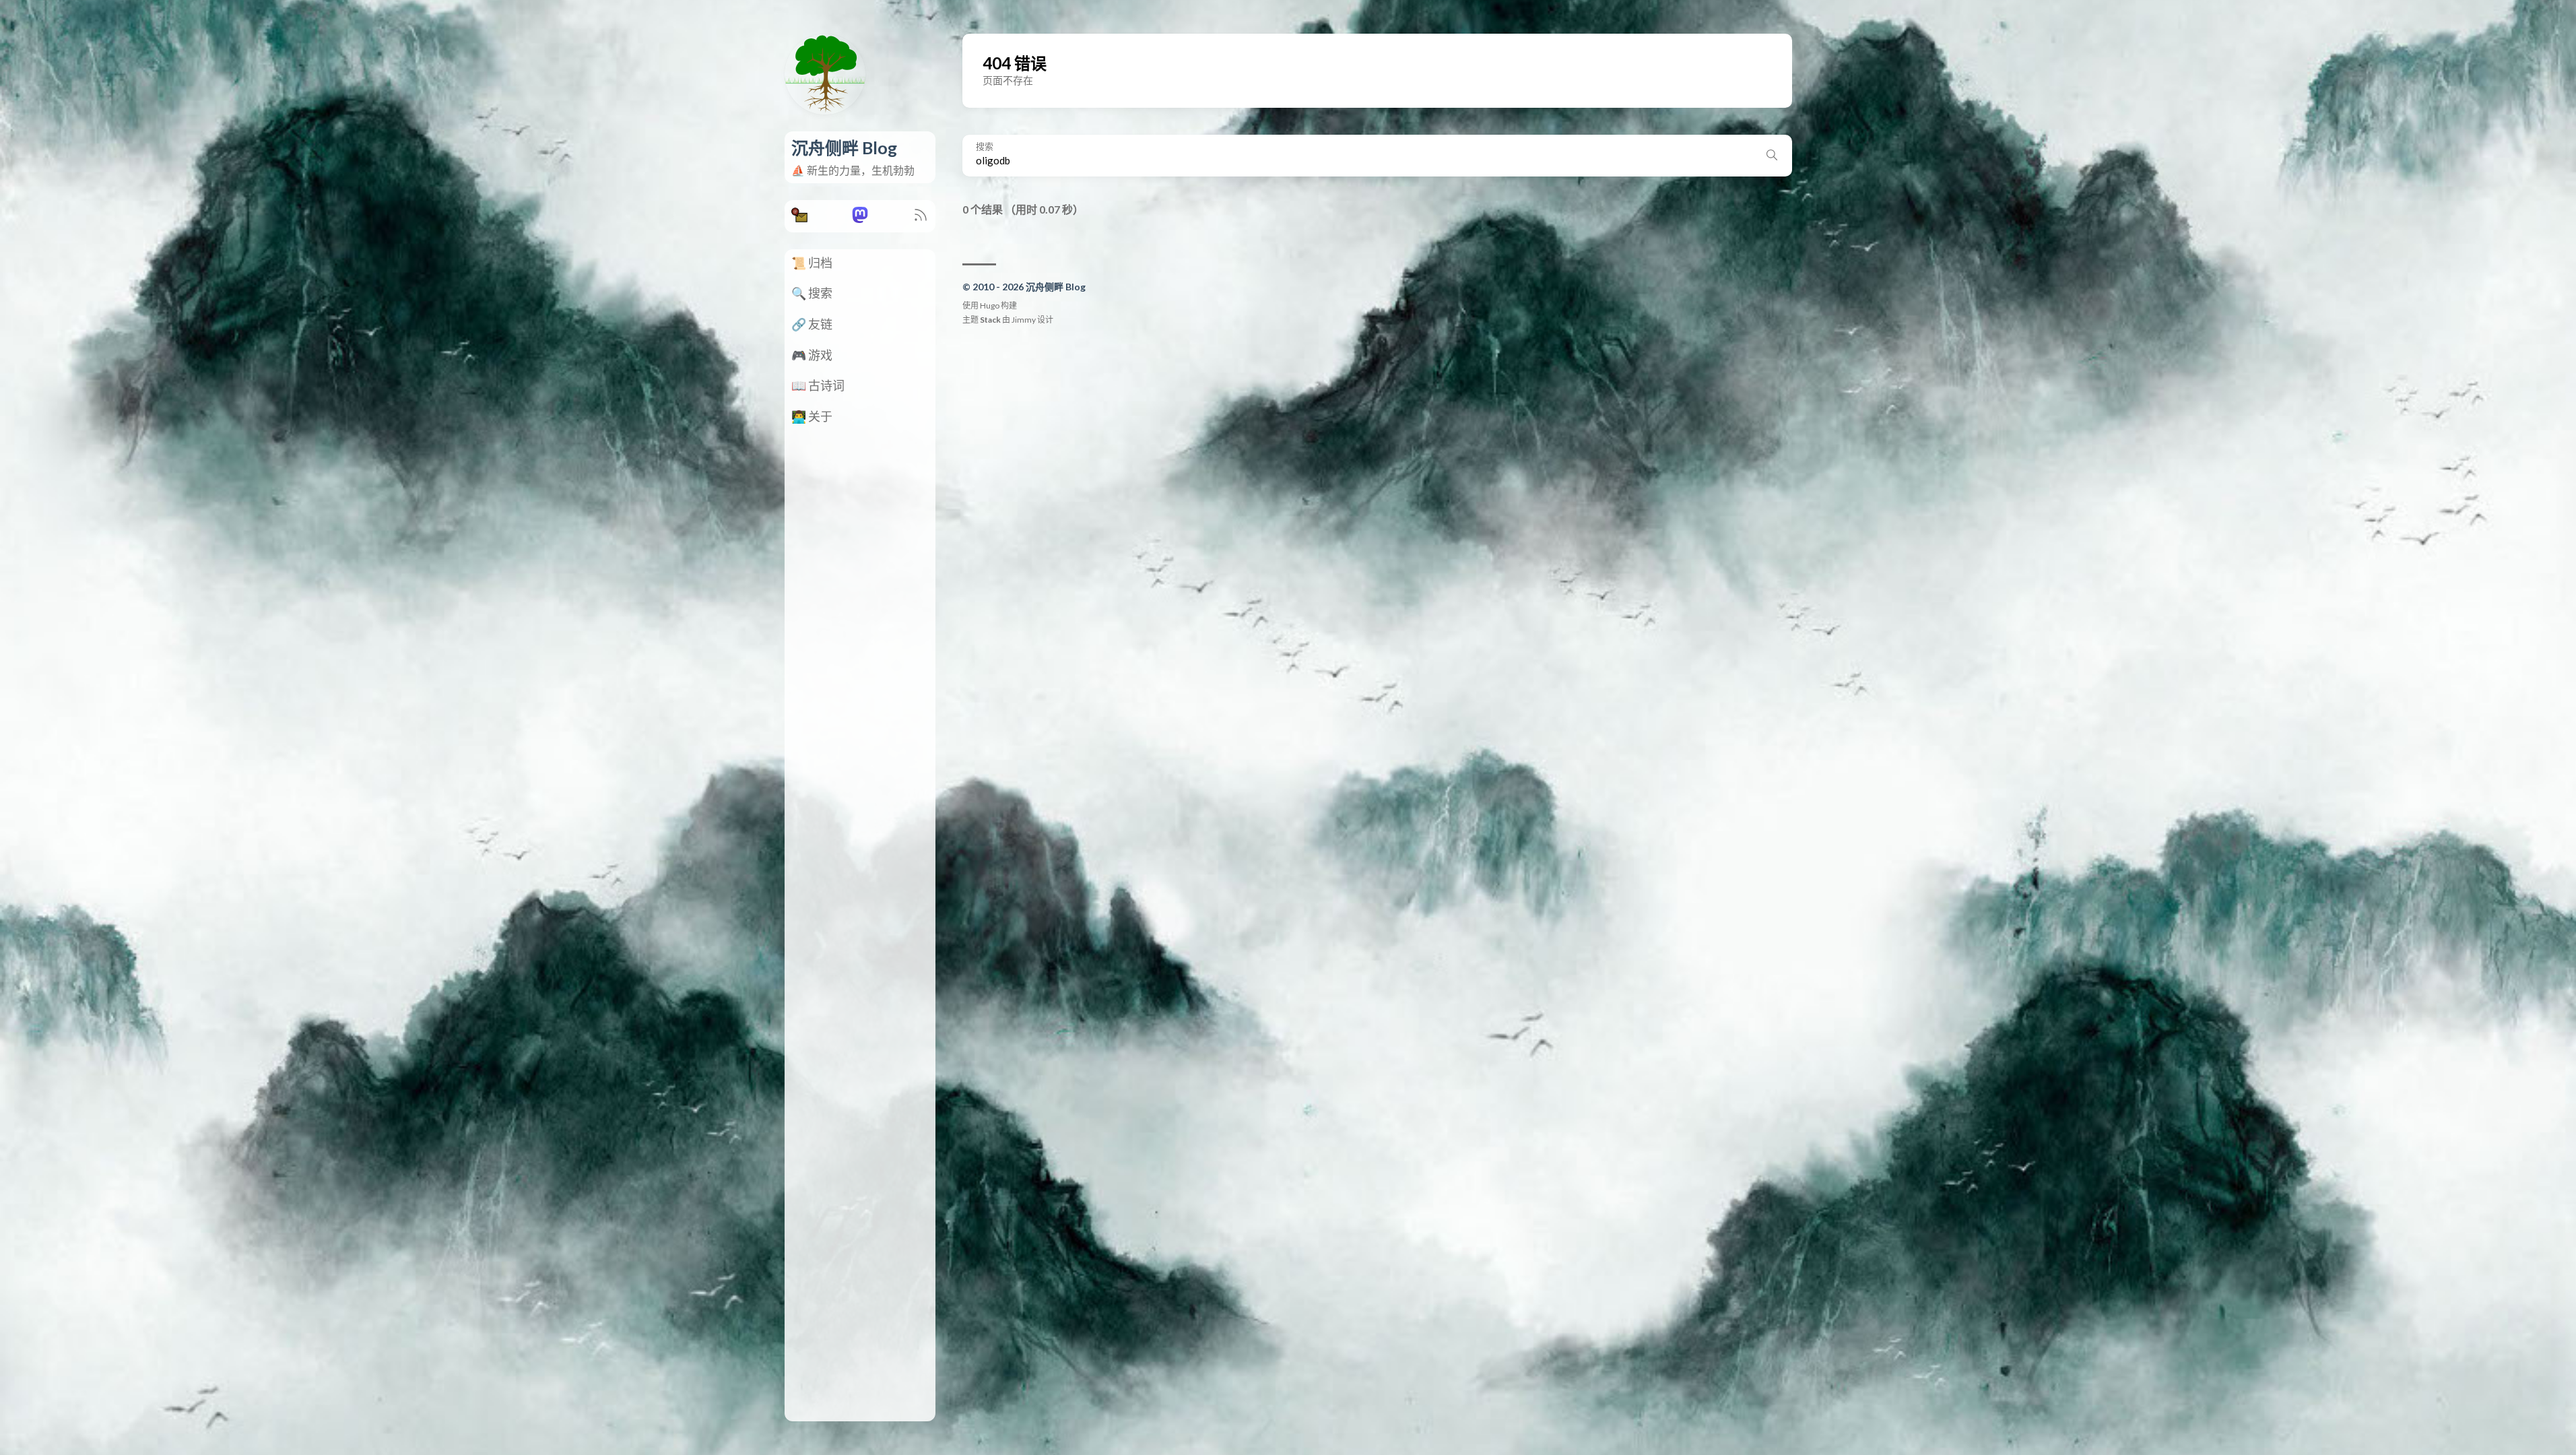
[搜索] (1772, 156)
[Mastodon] (860, 219)
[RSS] (921, 219)
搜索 (985, 147)
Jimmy (1024, 320)
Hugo (990, 305)
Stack (990, 320)
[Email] (799, 219)
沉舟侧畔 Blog (844, 148)
